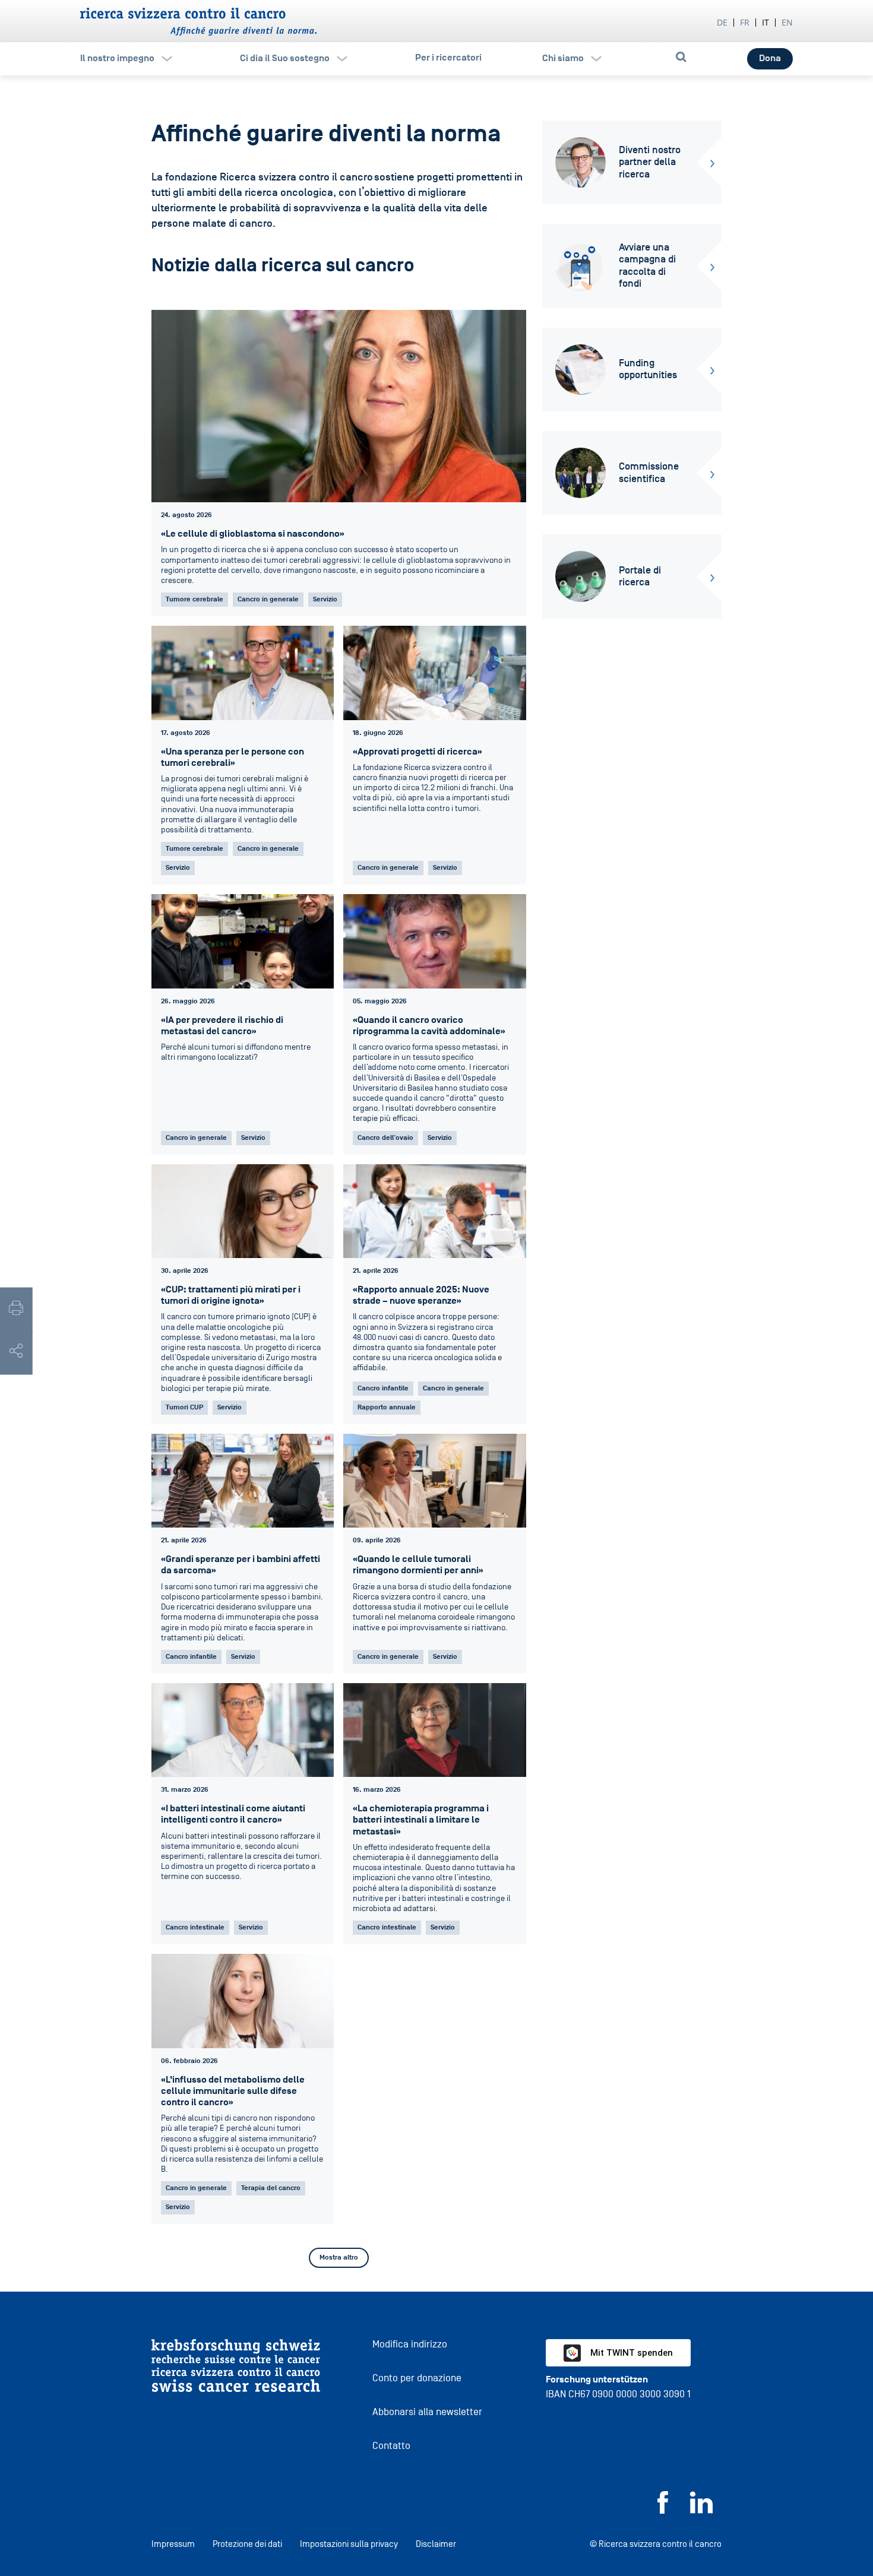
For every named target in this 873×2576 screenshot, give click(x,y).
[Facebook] (663, 2510)
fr (745, 22)
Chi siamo (563, 58)
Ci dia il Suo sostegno (285, 58)
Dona (770, 58)
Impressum (173, 2544)
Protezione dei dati (247, 2544)
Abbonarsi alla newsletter (427, 2412)
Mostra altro (339, 2257)
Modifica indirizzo (410, 2344)
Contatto (391, 2446)
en (787, 22)
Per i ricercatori (448, 58)
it (766, 22)
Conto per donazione (417, 2378)
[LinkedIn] (701, 2510)
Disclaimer (436, 2544)
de (722, 22)
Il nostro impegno (117, 58)
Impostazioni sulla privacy (349, 2544)
